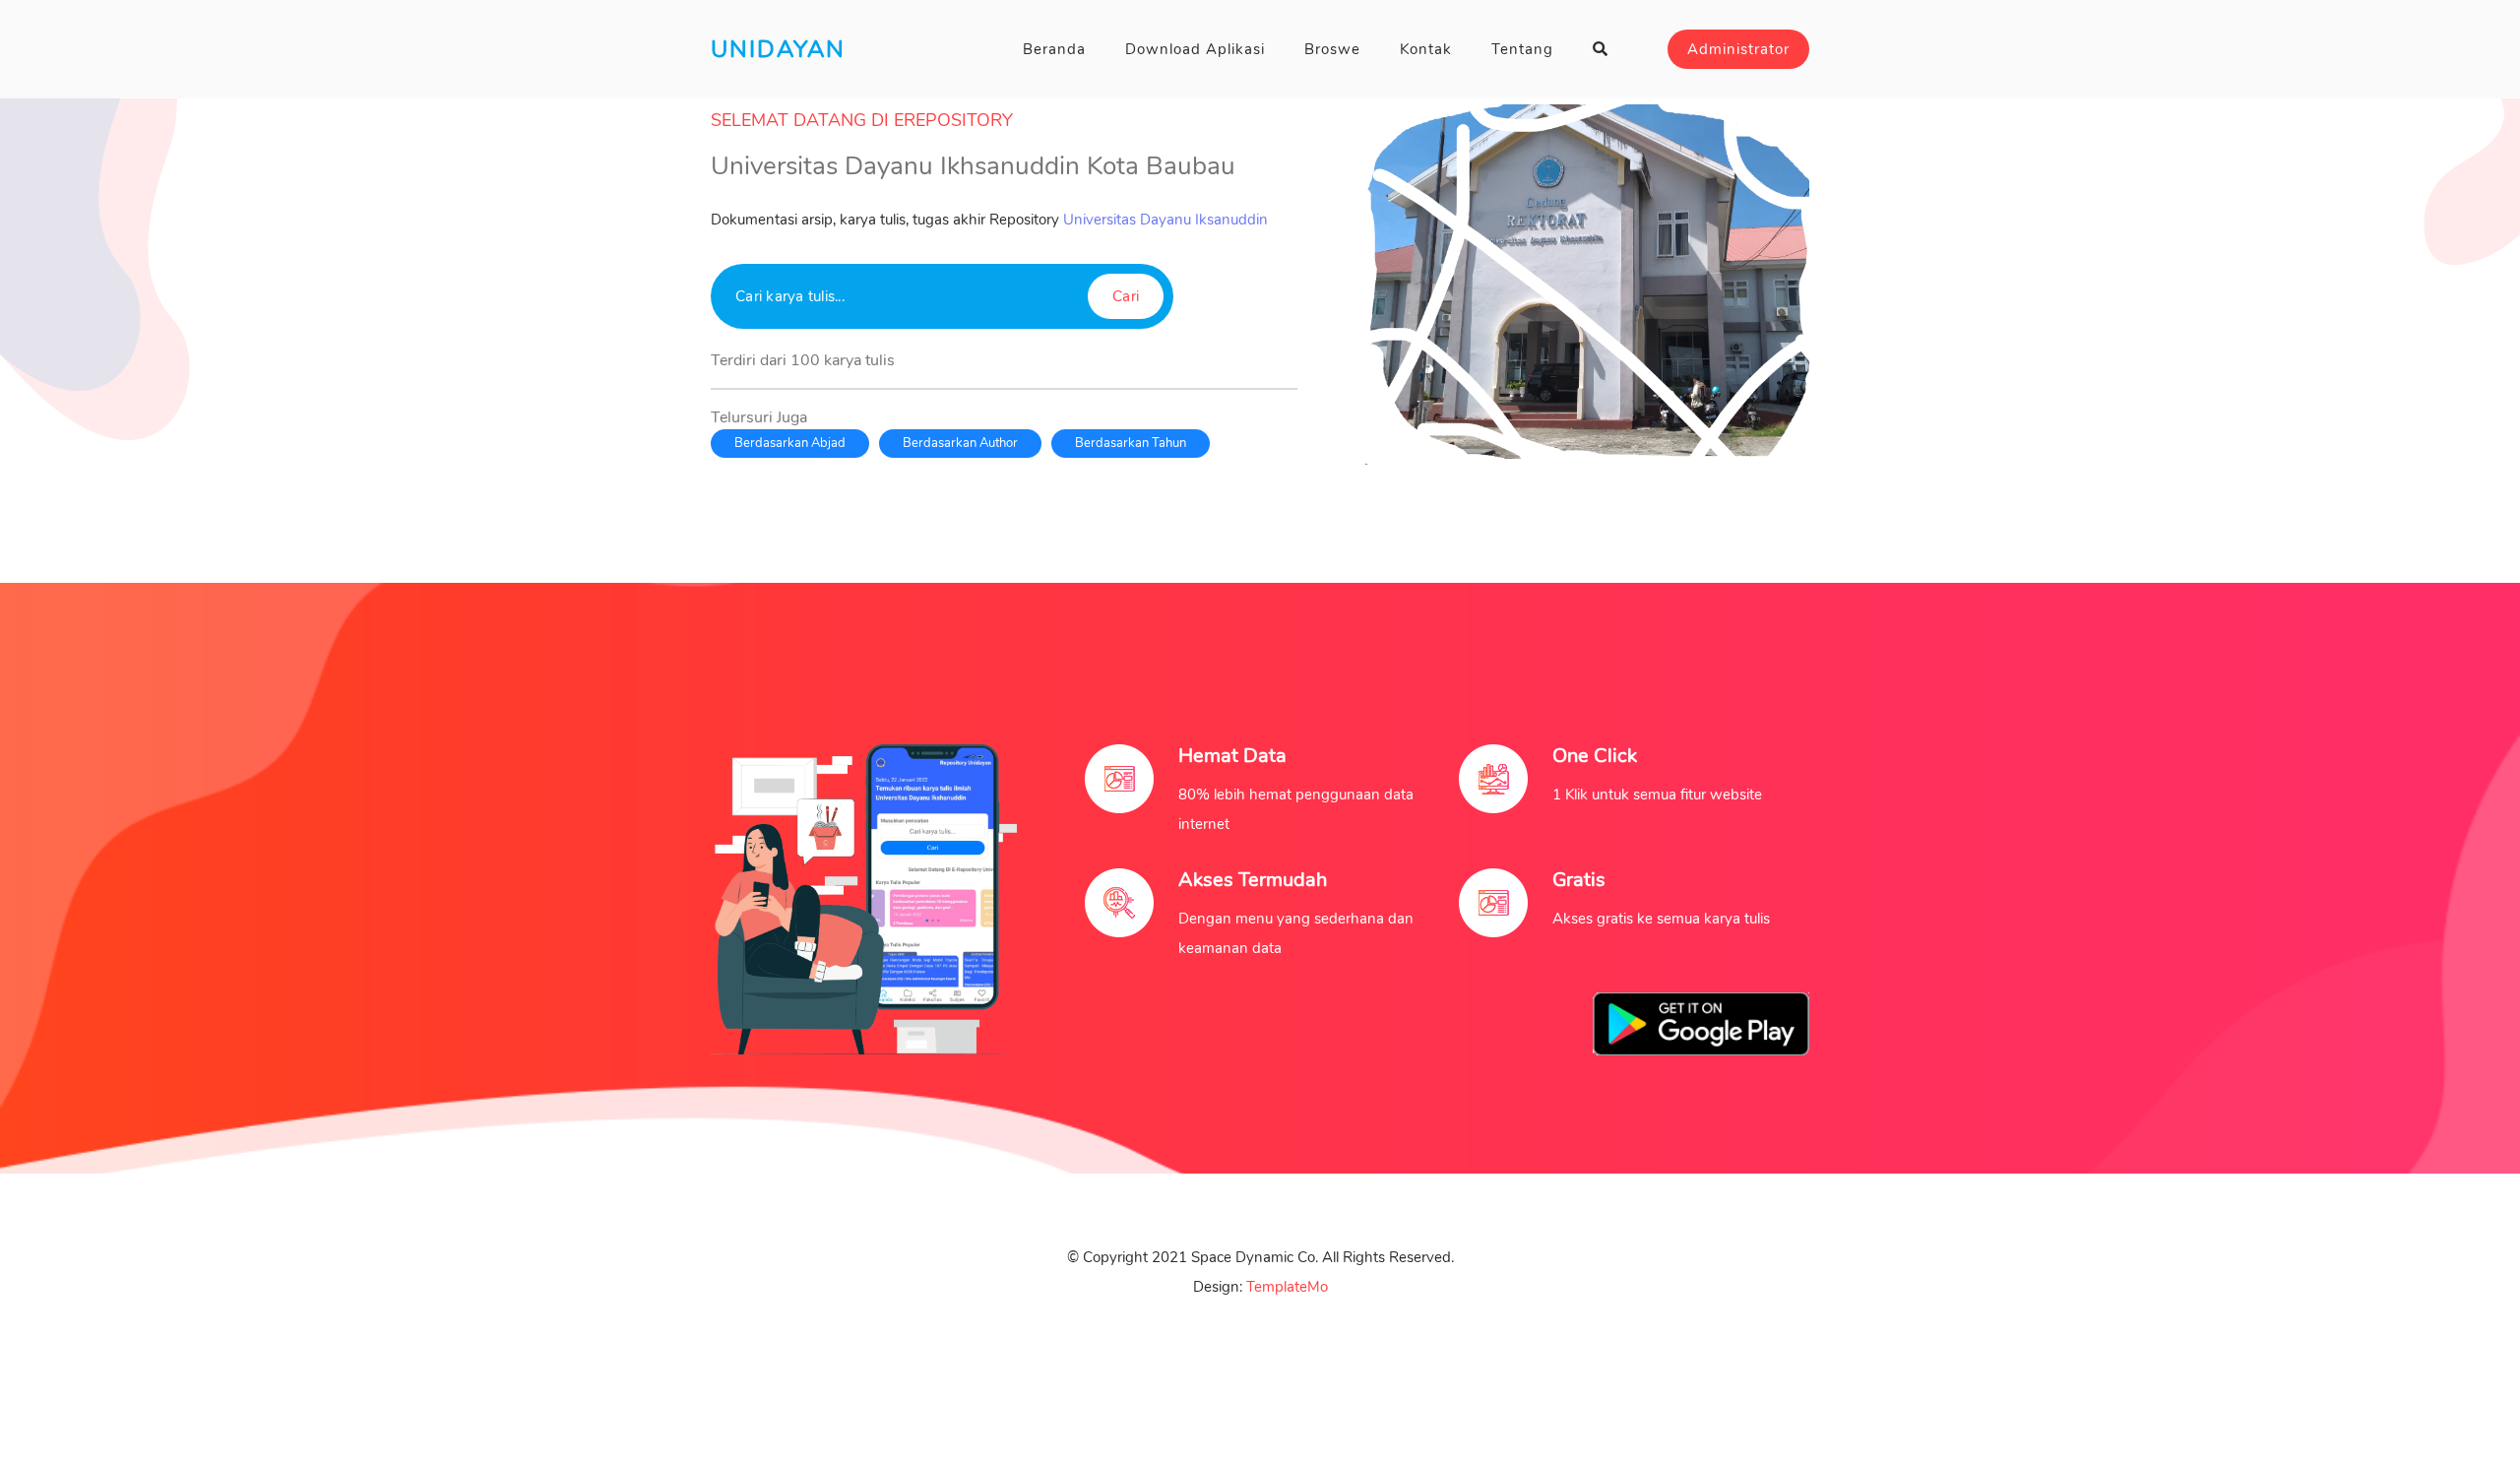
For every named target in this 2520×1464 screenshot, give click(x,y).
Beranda (1054, 49)
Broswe (1332, 49)
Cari (1126, 296)
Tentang (1522, 49)
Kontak (1426, 49)
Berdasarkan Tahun (1131, 443)
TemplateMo (1287, 1287)
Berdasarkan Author (960, 443)
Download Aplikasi (1195, 49)
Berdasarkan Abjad (790, 443)
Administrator (1738, 49)
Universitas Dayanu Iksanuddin (1165, 220)
